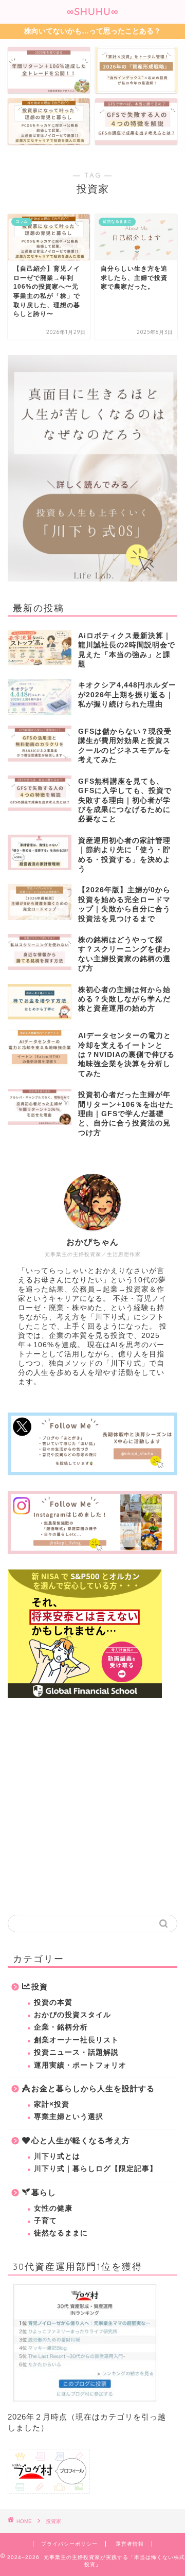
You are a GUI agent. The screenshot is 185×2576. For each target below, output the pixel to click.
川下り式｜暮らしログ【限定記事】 (96, 2169)
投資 (40, 1987)
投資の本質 (53, 2002)
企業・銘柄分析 (61, 2027)
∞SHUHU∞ (93, 11)
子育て (45, 2221)
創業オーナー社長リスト (76, 2040)
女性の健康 (53, 2208)
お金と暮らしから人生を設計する (93, 2088)
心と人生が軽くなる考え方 (81, 2140)
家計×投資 (52, 2104)
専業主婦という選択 (69, 2117)
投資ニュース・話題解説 (76, 2052)
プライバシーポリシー (69, 2544)
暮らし (44, 2192)
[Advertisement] (92, 1807)
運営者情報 (130, 2544)
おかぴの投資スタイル (72, 2015)
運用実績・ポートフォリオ (80, 2065)
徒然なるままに (61, 2233)
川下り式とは (57, 2156)
